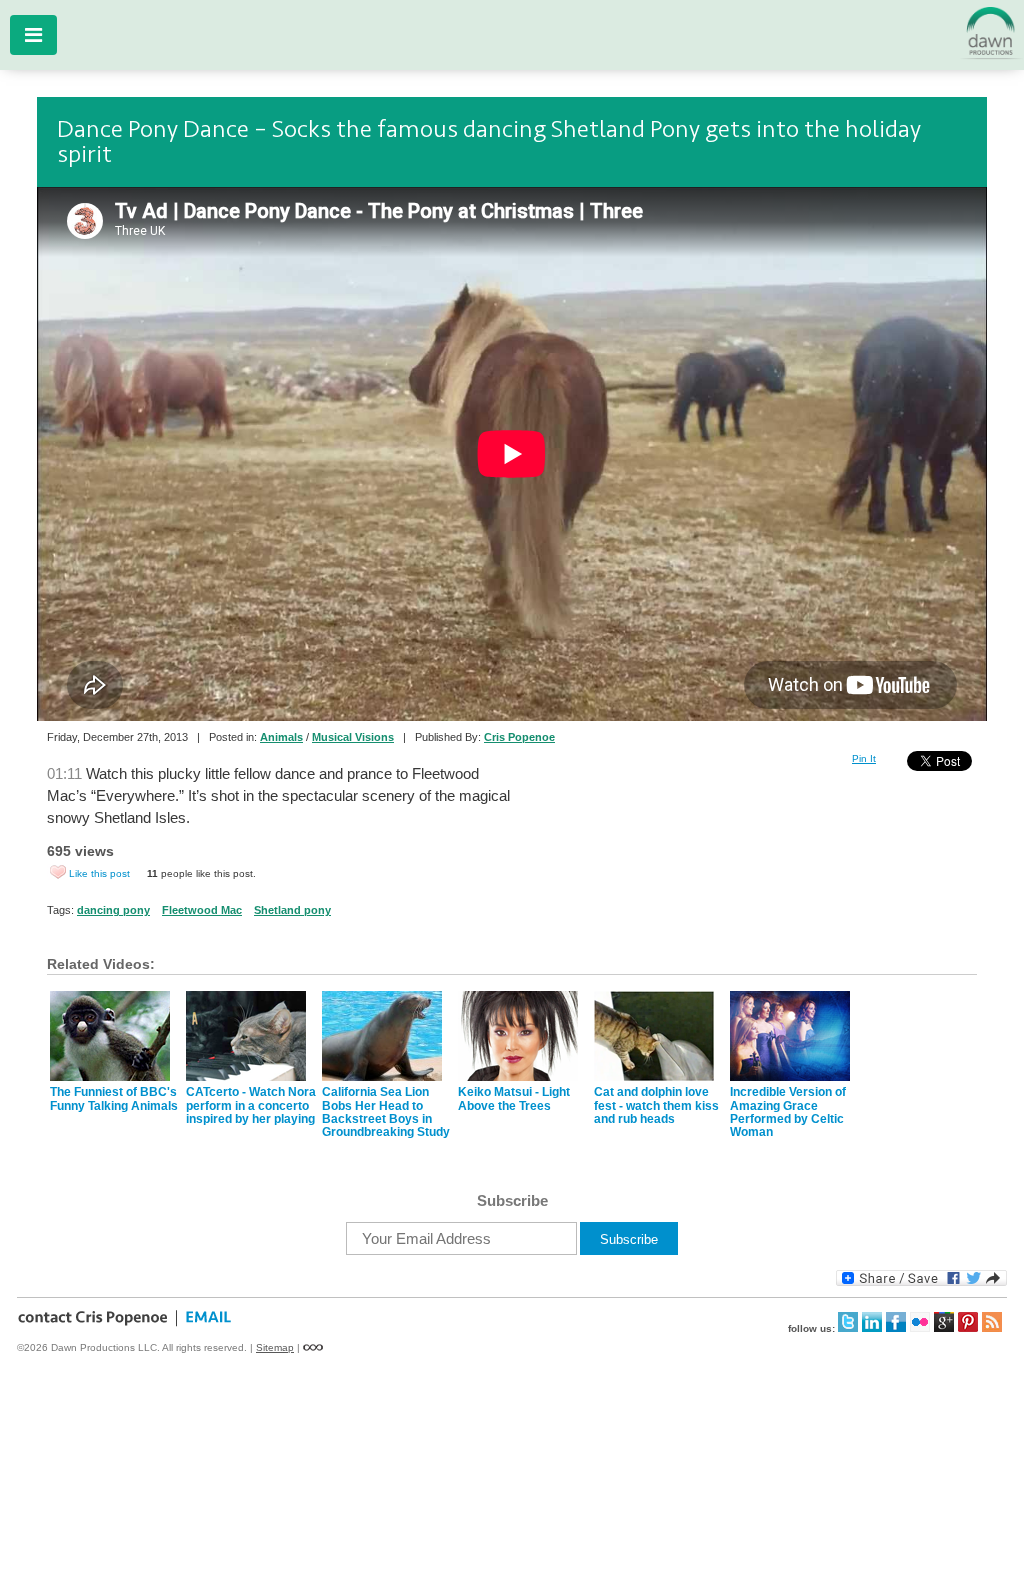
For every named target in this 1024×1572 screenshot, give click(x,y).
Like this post (99, 873)
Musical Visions (353, 737)
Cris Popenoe (519, 737)
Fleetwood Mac (202, 910)
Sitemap (275, 1347)
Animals (281, 737)
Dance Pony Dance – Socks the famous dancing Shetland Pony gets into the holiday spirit (489, 142)
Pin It (864, 758)
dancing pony (113, 910)
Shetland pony (292, 910)
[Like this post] (58, 872)
